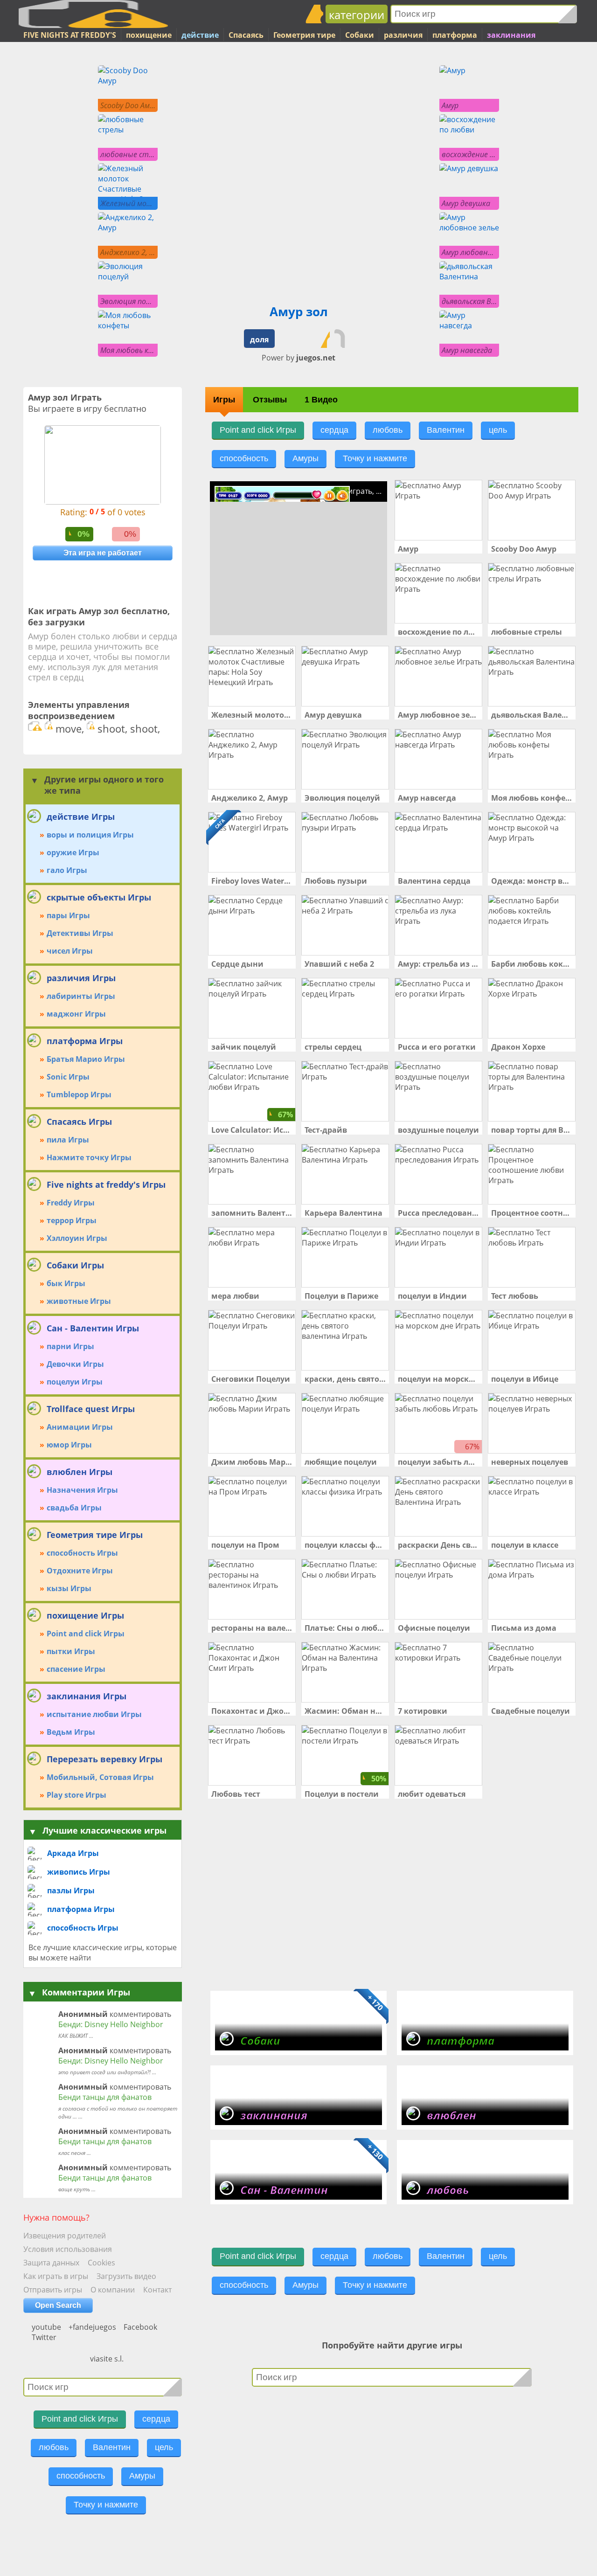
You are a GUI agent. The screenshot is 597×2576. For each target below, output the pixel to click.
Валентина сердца (434, 881)
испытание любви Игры (94, 1714)
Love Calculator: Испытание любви (252, 1130)
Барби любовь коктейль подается (532, 964)
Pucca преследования (438, 1213)
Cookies (101, 2263)
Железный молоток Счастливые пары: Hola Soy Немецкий (252, 715)
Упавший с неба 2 (339, 964)
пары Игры (68, 915)
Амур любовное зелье (438, 715)
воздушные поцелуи (438, 1130)
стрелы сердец (333, 1047)
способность (81, 2476)
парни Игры (70, 1346)
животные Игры (79, 1301)
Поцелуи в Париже (341, 1296)
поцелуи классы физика (345, 1545)
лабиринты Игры (81, 996)
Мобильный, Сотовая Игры (100, 1777)
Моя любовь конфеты (532, 798)
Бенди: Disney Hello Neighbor (111, 2024)
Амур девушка (333, 715)
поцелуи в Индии (432, 1296)
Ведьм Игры (71, 1732)
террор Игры (72, 1220)
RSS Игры (75, 2343)
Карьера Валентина (344, 1213)
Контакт (157, 2290)
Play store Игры (76, 1795)
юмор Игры (69, 1445)
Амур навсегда (427, 798)
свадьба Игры (74, 1508)
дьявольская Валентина (532, 715)
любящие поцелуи (341, 1462)
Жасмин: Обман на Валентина (345, 1711)
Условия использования (68, 2249)
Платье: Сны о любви (345, 1628)
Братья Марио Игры (86, 1059)
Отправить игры (53, 2290)
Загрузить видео (126, 2276)
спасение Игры (76, 1669)
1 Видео (321, 400)
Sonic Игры (68, 1077)
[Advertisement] (56, 205)
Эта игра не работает (103, 553)
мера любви (235, 1296)
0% (83, 534)
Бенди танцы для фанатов (105, 2097)
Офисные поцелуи (434, 1628)
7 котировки (423, 1711)
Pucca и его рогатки (437, 1047)
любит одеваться (432, 1794)
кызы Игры (69, 1588)
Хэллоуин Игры (77, 1238)
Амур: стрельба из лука (438, 964)
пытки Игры (71, 1651)
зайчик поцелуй (244, 1047)
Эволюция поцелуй (342, 798)
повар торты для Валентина (532, 1130)
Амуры (142, 2476)
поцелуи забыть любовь (438, 1462)
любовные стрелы (527, 632)
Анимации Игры (80, 1427)
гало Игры (67, 870)
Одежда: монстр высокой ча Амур (532, 881)
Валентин (112, 2447)
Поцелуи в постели (342, 1794)
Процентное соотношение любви (532, 1213)
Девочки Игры (75, 1364)
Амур (408, 549)
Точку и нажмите (106, 2505)
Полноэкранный (295, 339)
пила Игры (68, 1140)
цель (164, 2447)
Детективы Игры (80, 933)
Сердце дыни (237, 964)
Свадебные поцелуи (531, 1711)
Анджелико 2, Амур (250, 798)
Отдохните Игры (80, 1571)
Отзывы (270, 400)
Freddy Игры (71, 1203)
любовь (54, 2447)
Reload (344, 339)
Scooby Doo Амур (524, 549)
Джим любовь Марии (252, 1462)
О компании (113, 2290)
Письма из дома (524, 1628)
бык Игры (66, 1283)
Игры (224, 400)
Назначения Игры (82, 1490)
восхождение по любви (438, 632)
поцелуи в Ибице (525, 1379)
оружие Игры (73, 852)
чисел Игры (70, 951)
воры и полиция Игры (90, 835)
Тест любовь (515, 1296)
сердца (156, 2419)
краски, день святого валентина (345, 1379)
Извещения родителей (65, 2236)
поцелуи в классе (525, 1545)
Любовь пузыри (336, 881)
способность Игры (82, 1553)
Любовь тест (236, 1794)
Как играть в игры (56, 2276)
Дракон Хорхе (518, 1047)
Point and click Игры (86, 1634)
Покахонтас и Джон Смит (252, 1711)
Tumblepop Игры (79, 1094)
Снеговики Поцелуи (251, 1379)
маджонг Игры (76, 1014)
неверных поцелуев (530, 1462)
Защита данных (51, 2263)
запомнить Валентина (252, 1213)
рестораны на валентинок (252, 1628)
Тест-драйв (326, 1130)
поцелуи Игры (75, 1382)
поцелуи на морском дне (438, 1379)
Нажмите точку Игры (89, 1157)
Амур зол (299, 312)
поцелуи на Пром (245, 1545)
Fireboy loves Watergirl (252, 881)
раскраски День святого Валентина (438, 1545)
